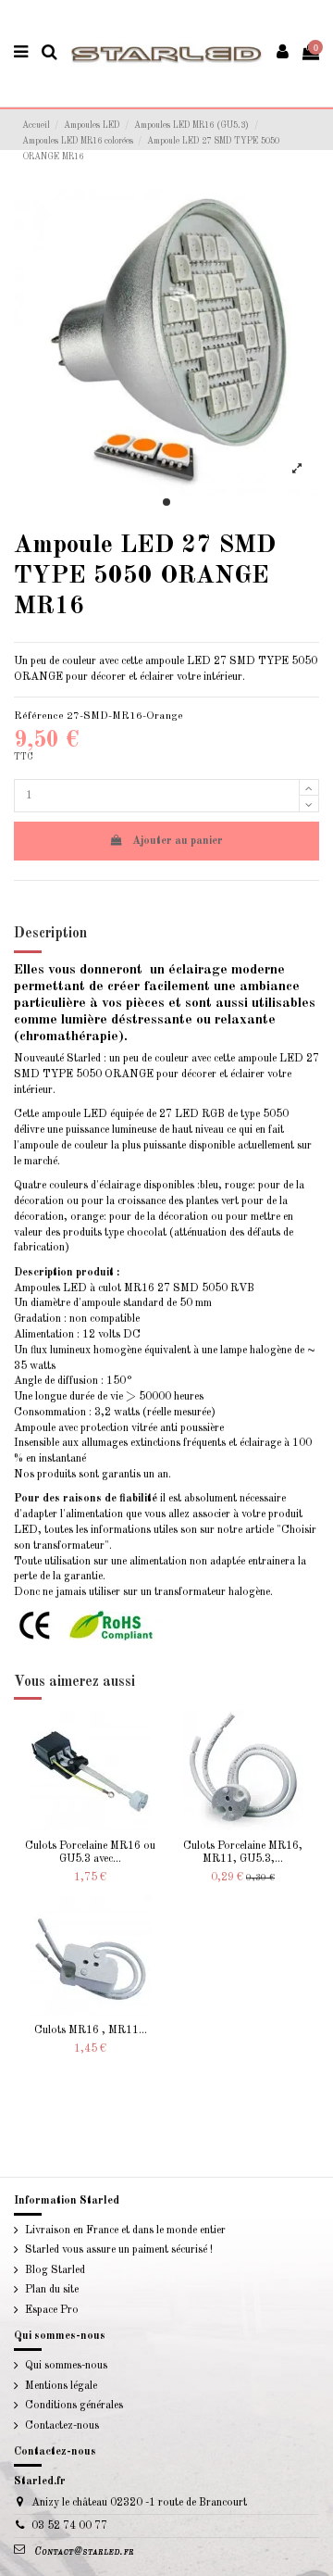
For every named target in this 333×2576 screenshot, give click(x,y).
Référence (39, 716)
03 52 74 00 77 (69, 2526)
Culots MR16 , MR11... (91, 2030)
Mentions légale (61, 2386)
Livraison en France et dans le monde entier (125, 2230)
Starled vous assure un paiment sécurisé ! (119, 2250)
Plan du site (52, 2290)
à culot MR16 (122, 1288)
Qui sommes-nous (66, 2366)
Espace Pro (52, 2310)
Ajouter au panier (178, 841)
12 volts (101, 1335)
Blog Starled (55, 2270)
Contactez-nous (62, 2426)
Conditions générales (74, 2406)
